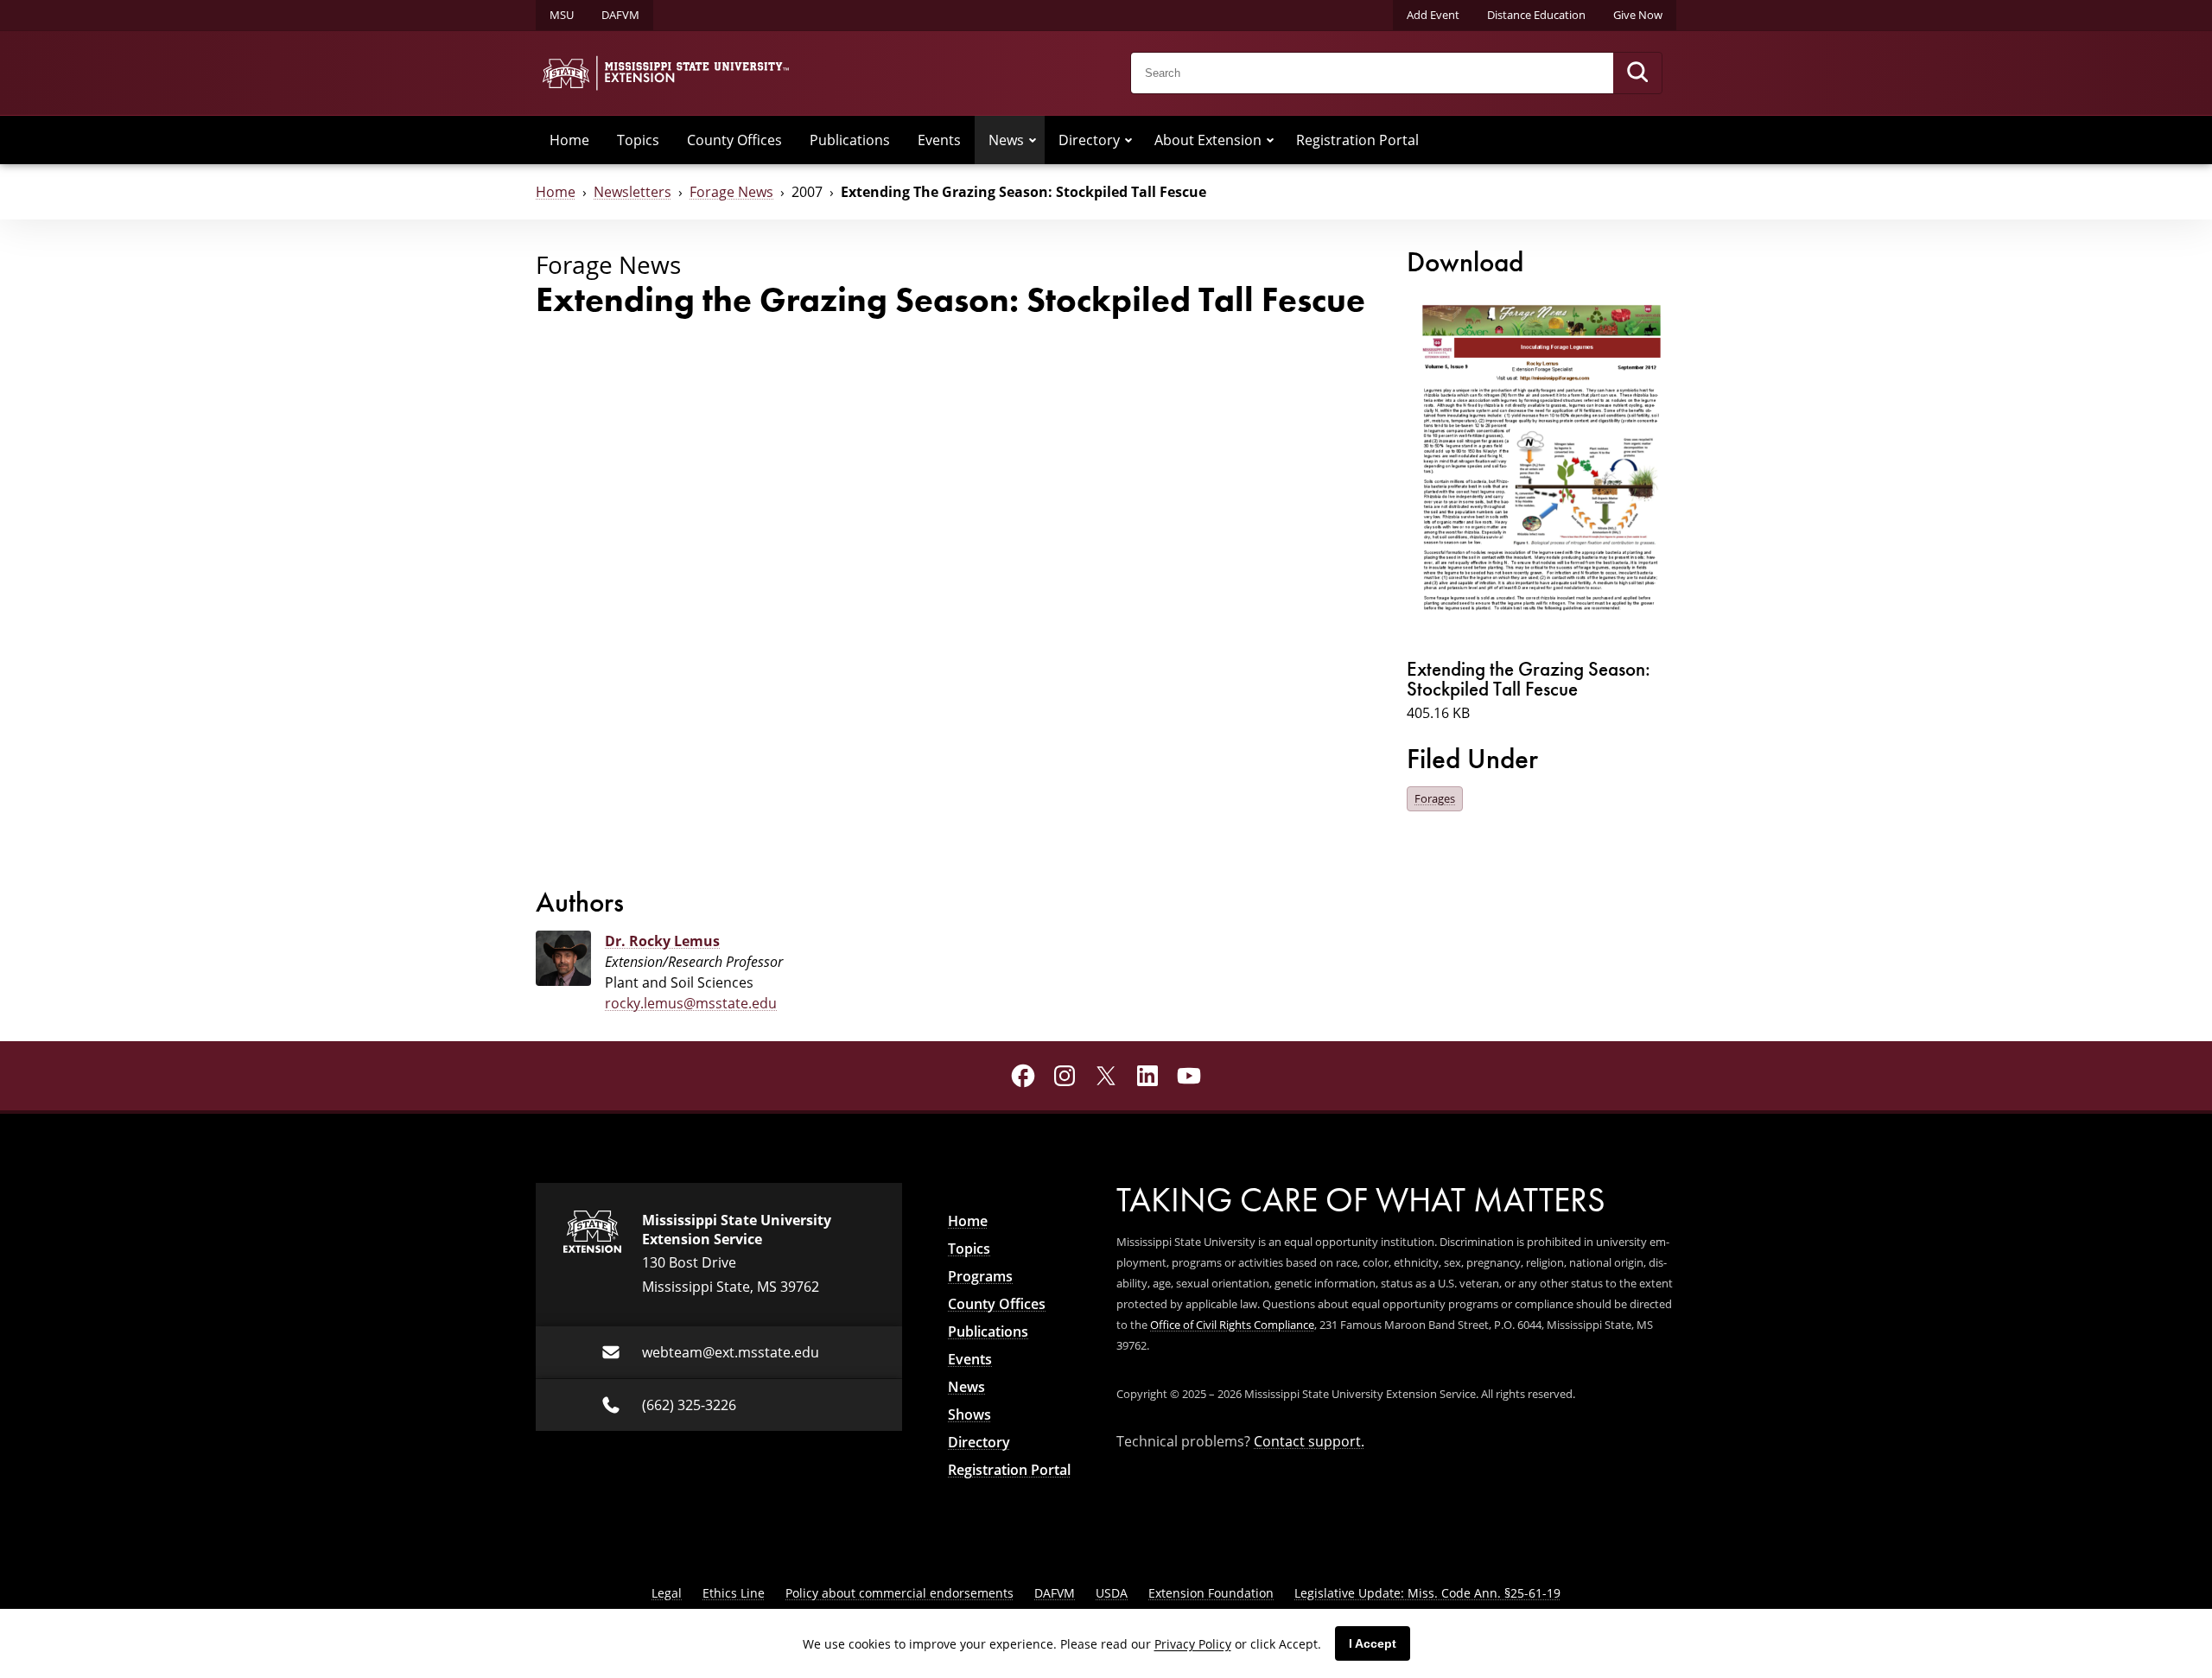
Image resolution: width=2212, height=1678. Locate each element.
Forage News (731, 192)
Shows (969, 1414)
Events (939, 140)
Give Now (1638, 15)
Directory (1089, 140)
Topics (638, 140)
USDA (1112, 1593)
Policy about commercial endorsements (899, 1593)
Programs (980, 1276)
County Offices (734, 140)
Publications (850, 140)
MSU (562, 15)
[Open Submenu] (1033, 140)
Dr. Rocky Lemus (662, 941)
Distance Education (1536, 15)
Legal (667, 1593)
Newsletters (632, 192)
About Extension (1208, 140)
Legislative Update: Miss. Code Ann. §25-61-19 (1427, 1593)
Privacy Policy (1193, 1644)
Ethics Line (734, 1593)
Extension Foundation (1211, 1593)
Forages (1435, 798)
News (1006, 140)
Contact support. (1309, 1441)
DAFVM (620, 15)
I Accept (1373, 1643)
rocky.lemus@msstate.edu (691, 1003)
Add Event (1433, 15)
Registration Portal (1357, 140)
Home (569, 140)
